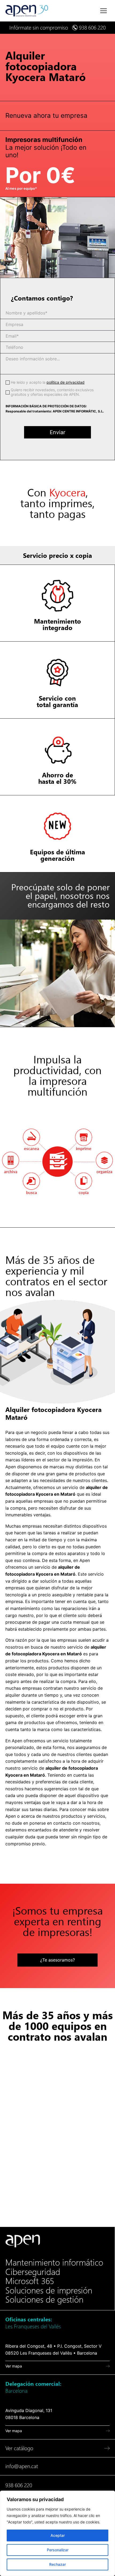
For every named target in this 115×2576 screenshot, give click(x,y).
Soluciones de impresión (49, 2290)
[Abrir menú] (103, 11)
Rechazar (57, 2564)
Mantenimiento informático (54, 2263)
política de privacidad (66, 382)
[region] (57, 2533)
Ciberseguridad (33, 2272)
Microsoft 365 (30, 2281)
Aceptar (58, 2535)
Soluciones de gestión (44, 2300)
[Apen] (23, 2241)
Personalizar (58, 2550)
